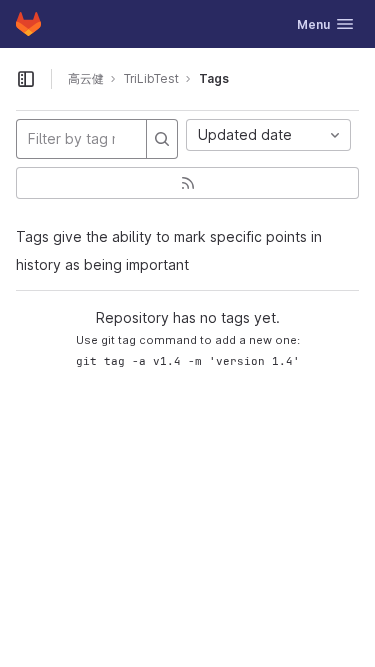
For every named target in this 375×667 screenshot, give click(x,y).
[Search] (162, 139)
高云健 (86, 78)
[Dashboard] (28, 24)
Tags (214, 78)
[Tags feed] (187, 183)
